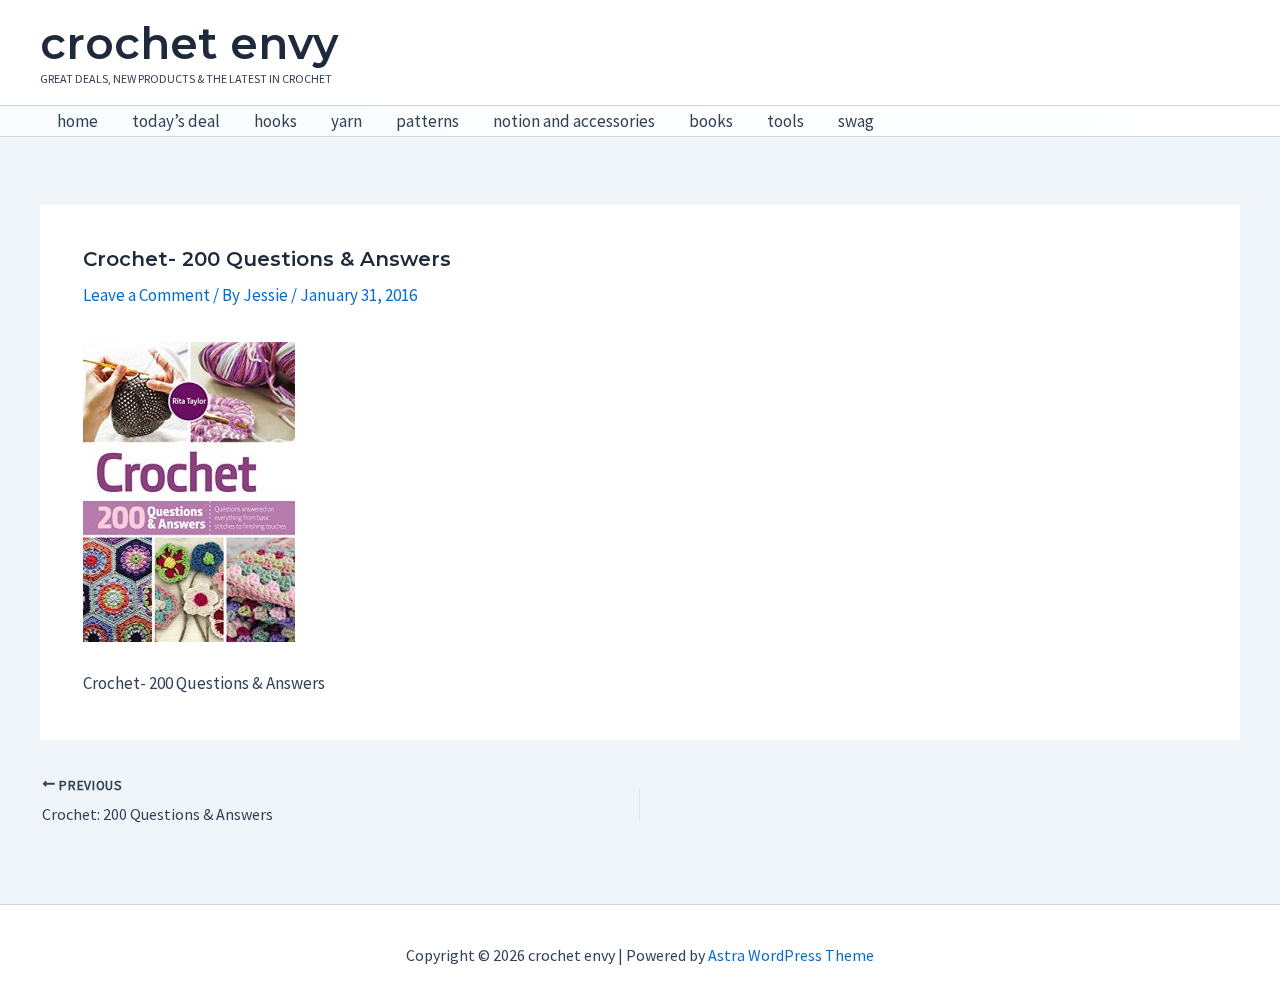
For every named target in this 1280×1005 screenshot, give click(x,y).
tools (785, 121)
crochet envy (189, 43)
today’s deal (176, 121)
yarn (346, 121)
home (77, 121)
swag (856, 121)
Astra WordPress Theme (791, 955)
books (711, 121)
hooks (275, 121)
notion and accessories (574, 121)
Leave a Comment (146, 295)
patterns (427, 121)
